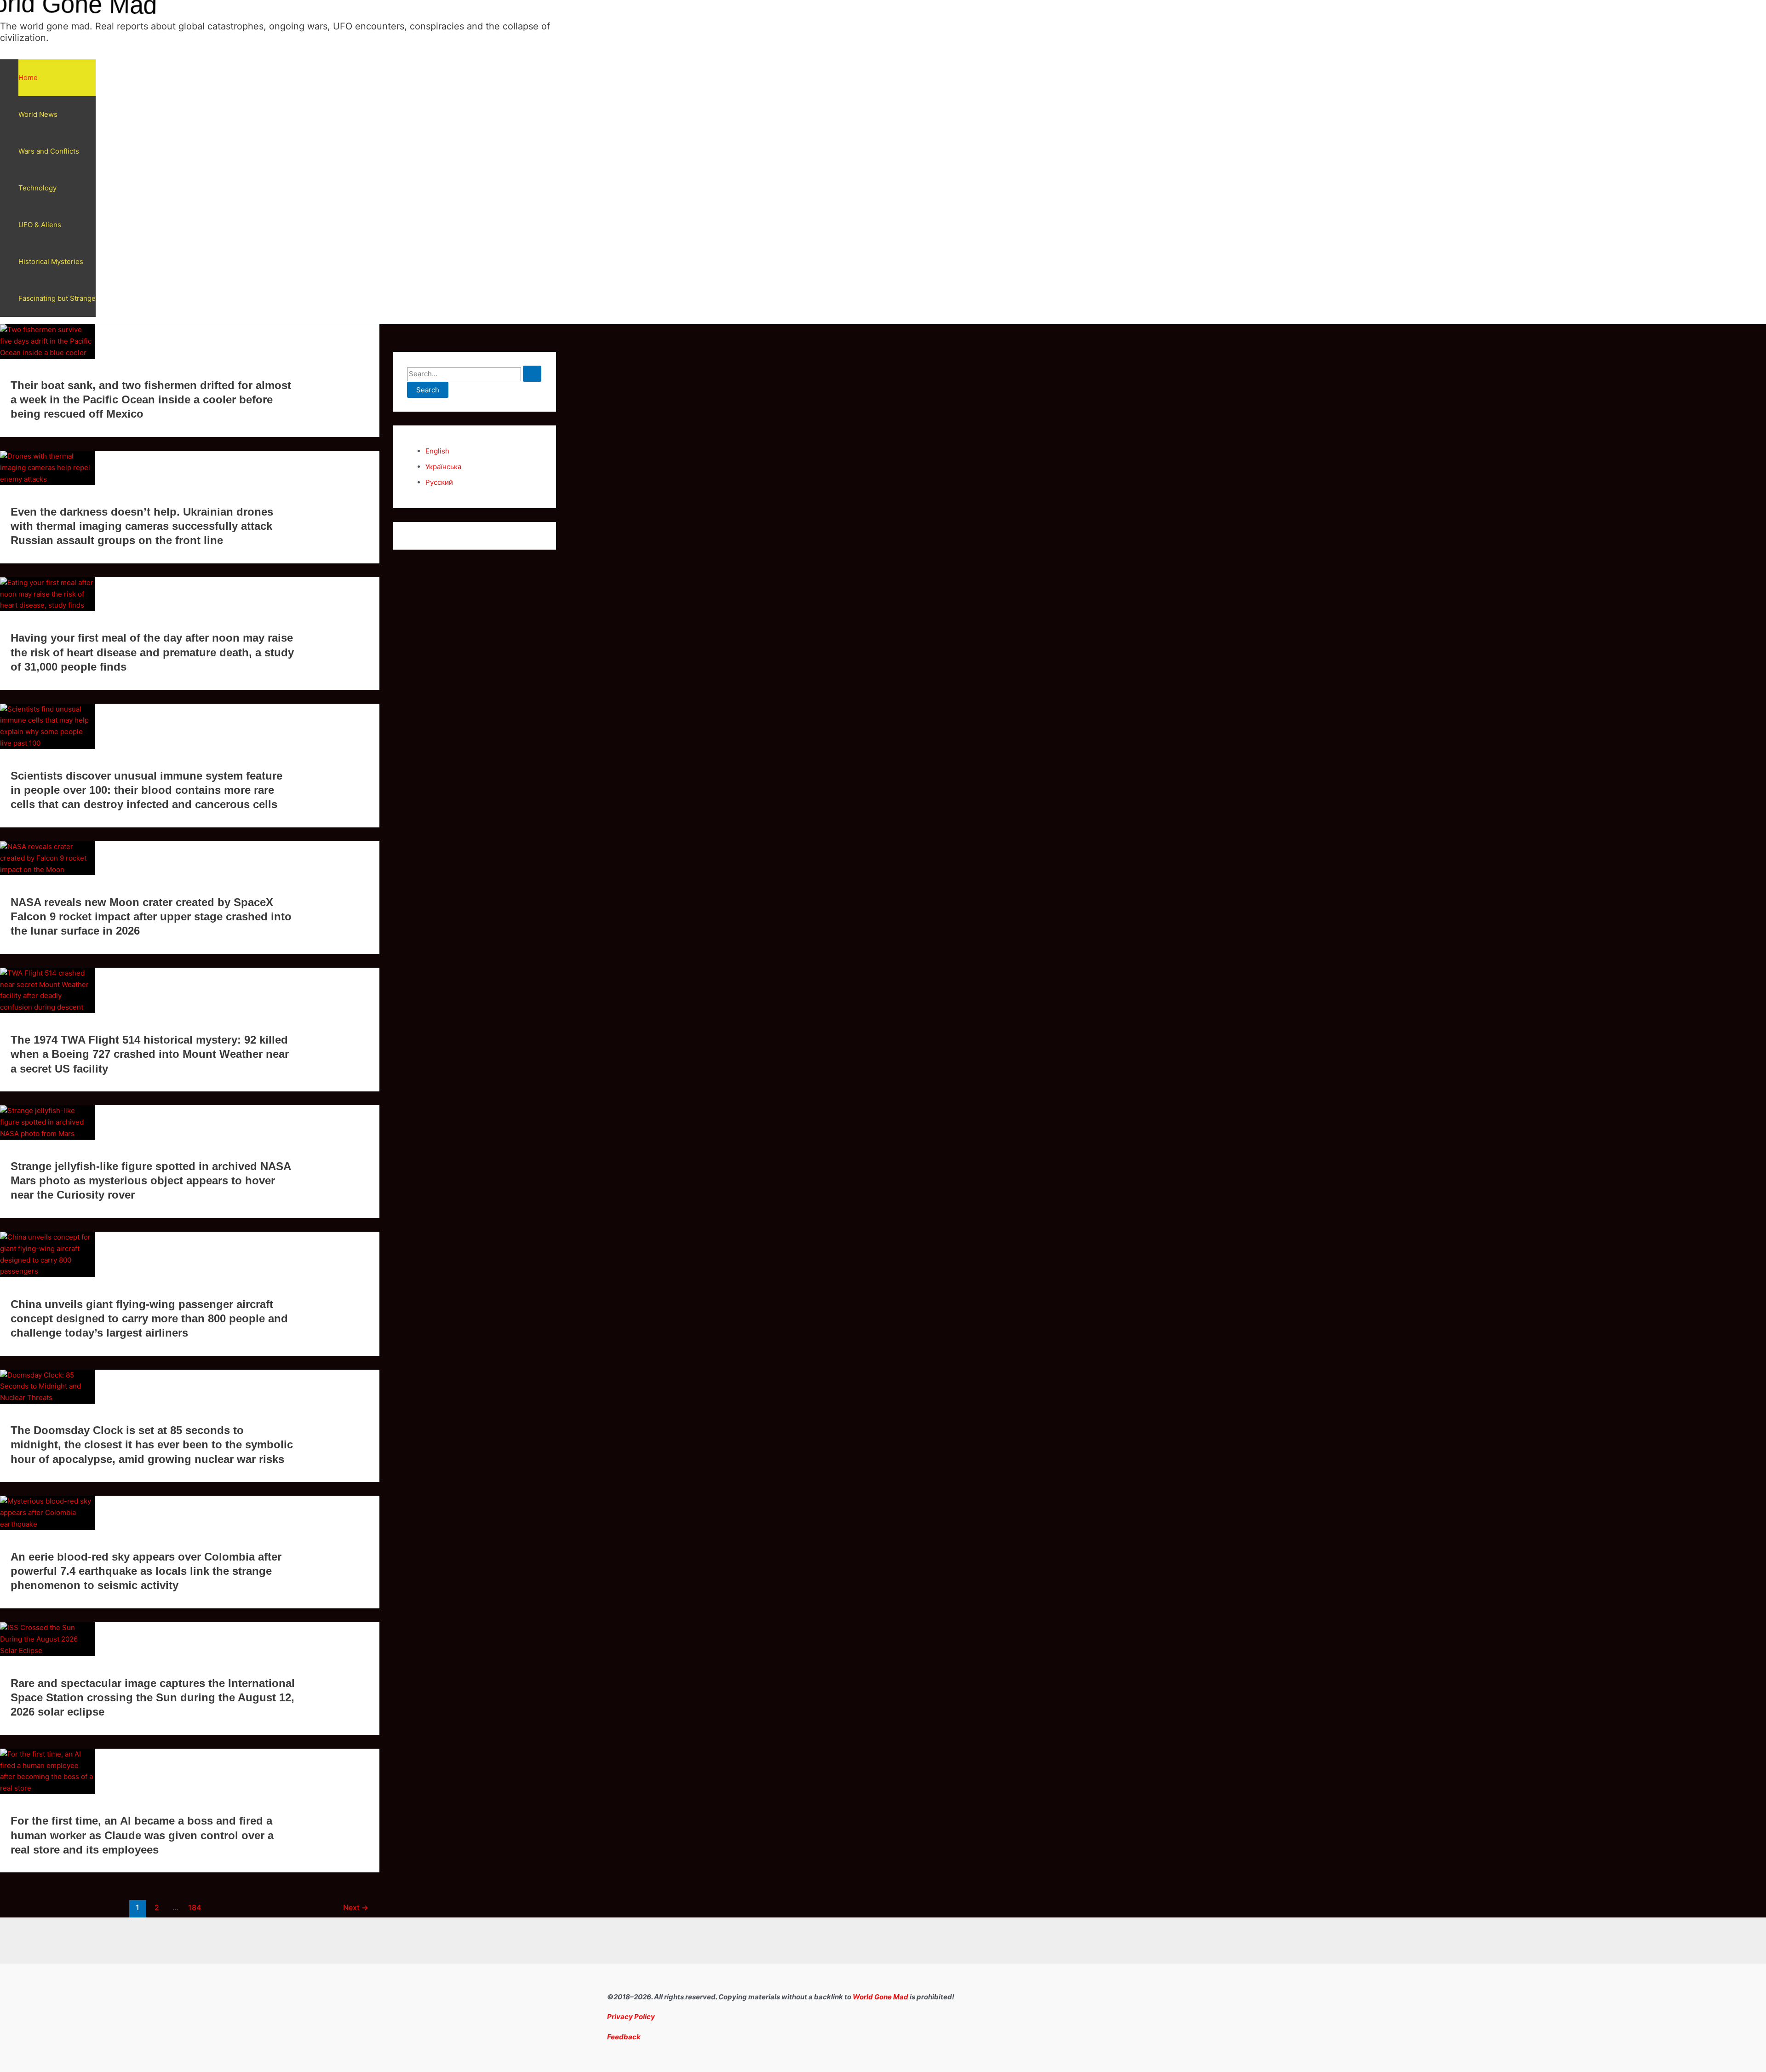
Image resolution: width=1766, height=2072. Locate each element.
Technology (37, 188)
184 (195, 1908)
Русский (439, 482)
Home (28, 77)
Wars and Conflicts (49, 151)
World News (38, 114)
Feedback (624, 2037)
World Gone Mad (880, 1997)
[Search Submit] (532, 374)
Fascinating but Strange (57, 298)
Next (356, 1908)
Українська (443, 467)
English (437, 451)
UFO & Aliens (40, 225)
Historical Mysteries (51, 261)
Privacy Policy (631, 2017)
